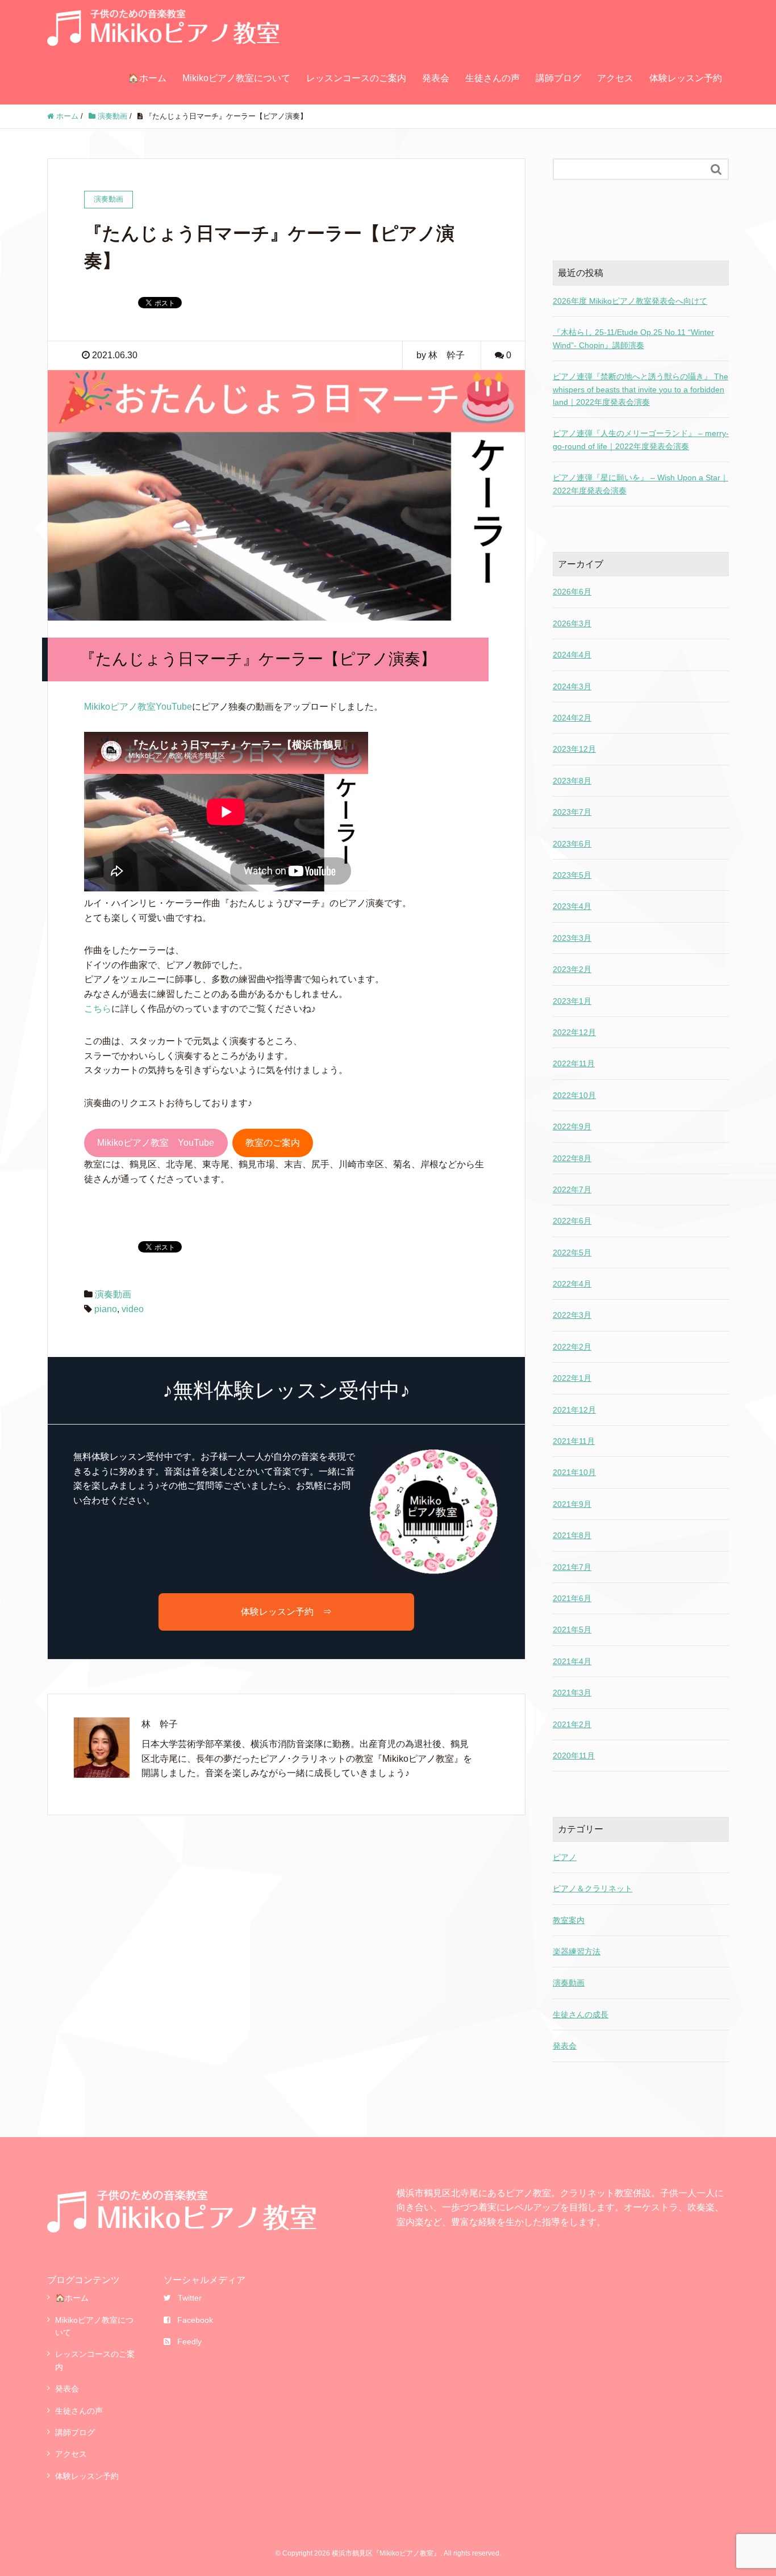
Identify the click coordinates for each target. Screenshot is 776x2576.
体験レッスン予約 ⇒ (286, 1612)
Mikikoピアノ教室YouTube (138, 707)
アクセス (615, 78)
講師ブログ (558, 78)
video (133, 1309)
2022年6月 (572, 1221)
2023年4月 (572, 906)
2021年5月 (572, 1630)
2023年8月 (572, 781)
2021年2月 (572, 1724)
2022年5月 (572, 1253)
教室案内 (569, 1920)
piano (106, 1309)
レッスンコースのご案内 (356, 78)
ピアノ (565, 1857)
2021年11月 (574, 1441)
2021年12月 (574, 1410)
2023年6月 (572, 844)
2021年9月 (572, 1504)
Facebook (195, 2320)
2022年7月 (572, 1189)
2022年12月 (574, 1032)
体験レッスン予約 (686, 78)
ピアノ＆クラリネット (593, 1888)
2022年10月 (574, 1095)
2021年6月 (572, 1598)
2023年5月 (572, 875)
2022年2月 (572, 1347)
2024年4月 (572, 655)
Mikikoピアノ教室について (236, 78)
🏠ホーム (147, 78)
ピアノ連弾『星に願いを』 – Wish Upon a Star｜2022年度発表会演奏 (641, 484)
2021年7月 (572, 1567)
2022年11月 (574, 1063)
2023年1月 (572, 1001)
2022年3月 (572, 1315)
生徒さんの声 (493, 78)
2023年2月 (572, 969)
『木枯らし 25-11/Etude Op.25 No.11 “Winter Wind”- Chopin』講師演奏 (633, 338)
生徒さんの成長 (581, 2014)
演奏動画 (113, 1294)
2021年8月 (572, 1535)
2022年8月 (572, 1158)
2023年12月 (574, 749)
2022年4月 (572, 1284)
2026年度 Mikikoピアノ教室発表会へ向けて (630, 301)
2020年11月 (574, 1756)
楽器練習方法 (577, 1951)
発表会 (436, 78)
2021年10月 (574, 1472)
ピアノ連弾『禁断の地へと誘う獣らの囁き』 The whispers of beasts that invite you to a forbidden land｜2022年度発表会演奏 (641, 389)
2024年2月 (572, 718)
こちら (98, 1009)
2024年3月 (572, 686)
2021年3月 (572, 1693)
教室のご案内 (273, 1143)
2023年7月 (572, 812)
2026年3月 (572, 623)
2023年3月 (572, 938)
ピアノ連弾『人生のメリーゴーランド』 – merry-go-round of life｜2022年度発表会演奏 (641, 439)
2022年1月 (572, 1378)
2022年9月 (572, 1126)
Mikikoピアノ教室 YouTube (156, 1143)
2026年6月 (572, 592)
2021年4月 (572, 1661)
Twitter (190, 2298)
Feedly (189, 2342)
